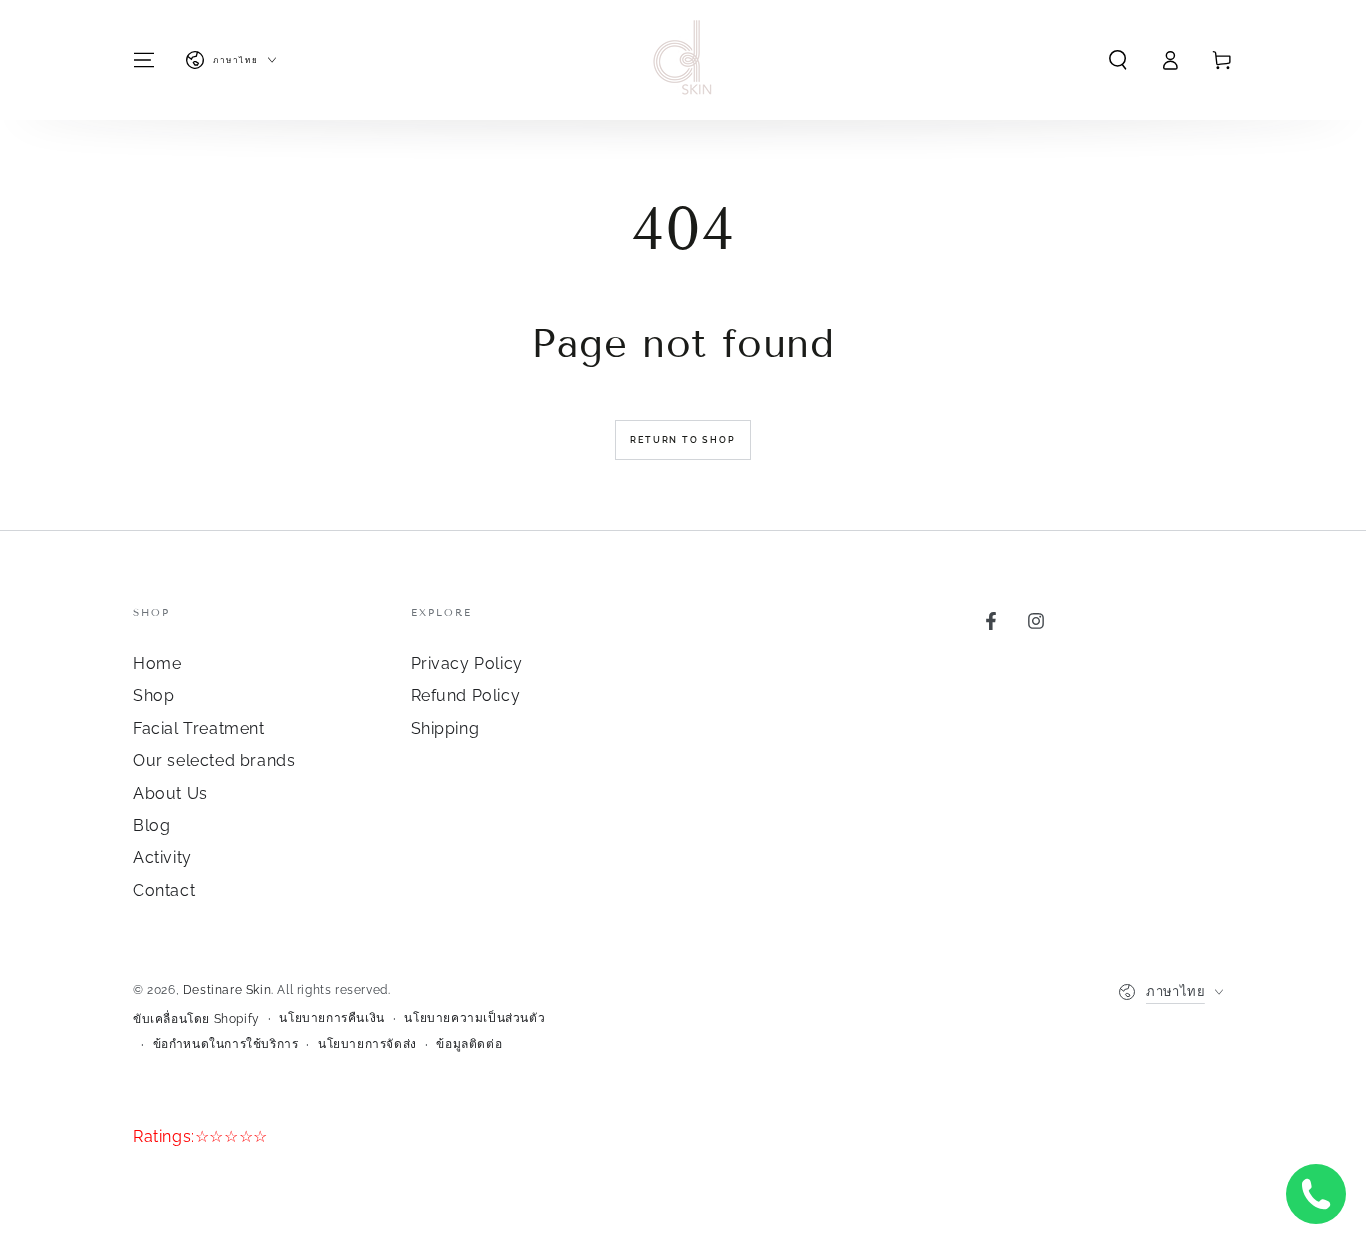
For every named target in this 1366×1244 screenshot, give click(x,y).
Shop (153, 695)
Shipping (445, 728)
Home (157, 663)
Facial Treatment (199, 728)
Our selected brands (214, 760)
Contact (164, 890)
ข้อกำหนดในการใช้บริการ (226, 1044)
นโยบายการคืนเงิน (331, 1018)
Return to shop (682, 440)
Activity (162, 857)
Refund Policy (466, 695)
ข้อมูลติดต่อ (469, 1044)
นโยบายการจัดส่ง (367, 1044)
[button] (1118, 60)
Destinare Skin (227, 990)
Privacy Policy (467, 663)
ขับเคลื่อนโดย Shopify (196, 1019)
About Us (170, 793)
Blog (151, 825)
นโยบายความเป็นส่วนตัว (474, 1018)
